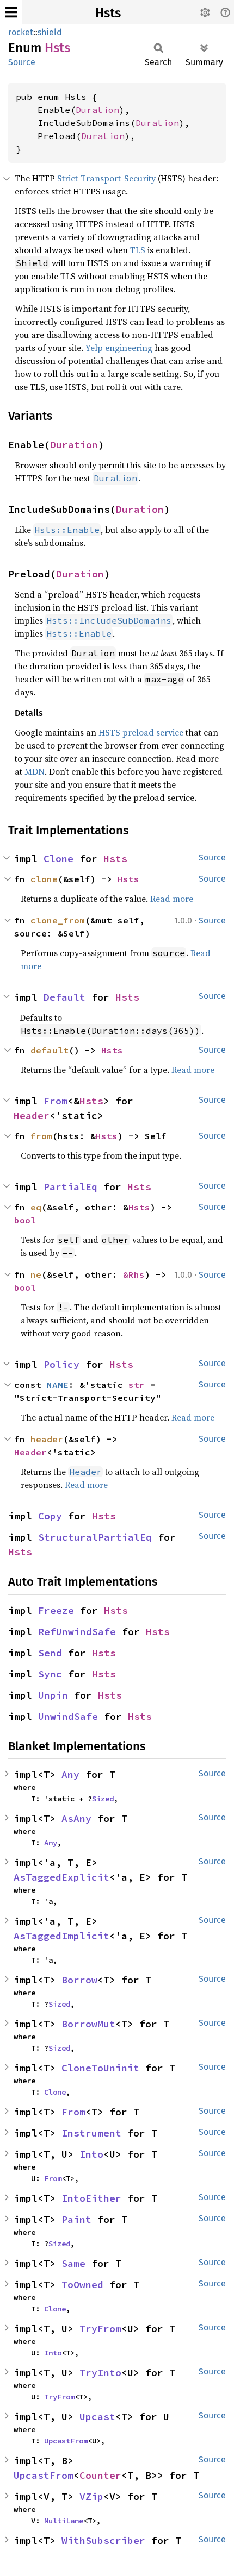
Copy (50, 1516)
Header (32, 1116)
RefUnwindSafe (77, 1632)
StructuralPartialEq (95, 1537)
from (41, 1136)
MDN (35, 771)
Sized (103, 1799)
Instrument (91, 2133)
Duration (97, 110)
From (56, 1101)
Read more (172, 899)
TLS (138, 250)
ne (36, 1274)
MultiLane (64, 2521)
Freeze (56, 1610)
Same (73, 2263)
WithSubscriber (103, 2540)
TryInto (100, 2373)
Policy (61, 1364)
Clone (59, 859)
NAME (58, 1385)
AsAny (76, 1818)
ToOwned (82, 2285)
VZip (91, 2496)
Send (50, 1653)
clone (44, 879)
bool (25, 1220)
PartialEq (70, 1187)
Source (22, 62)
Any (70, 1774)
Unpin (53, 1695)
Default (64, 997)
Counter (100, 2475)
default (50, 1050)
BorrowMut (88, 2024)
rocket (21, 32)
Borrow (79, 1980)
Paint (76, 2219)
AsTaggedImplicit (61, 1936)
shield (50, 32)
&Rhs (134, 1274)
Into (91, 2154)
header (47, 1439)
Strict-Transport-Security (106, 178)
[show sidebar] (11, 12)
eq (36, 1207)
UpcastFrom (66, 2441)
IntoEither (91, 2198)
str (137, 1385)
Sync (50, 1674)
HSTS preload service (141, 732)
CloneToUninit (100, 2068)
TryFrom (100, 2329)
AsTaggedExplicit (61, 1877)
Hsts (108, 13)
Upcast (97, 2417)
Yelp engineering (119, 348)
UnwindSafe (68, 1716)
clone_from (58, 920)
